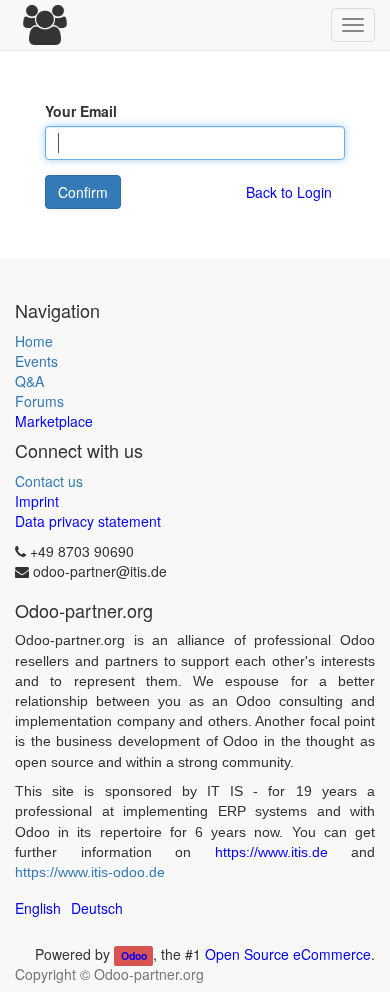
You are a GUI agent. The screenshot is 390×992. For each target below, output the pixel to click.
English (38, 908)
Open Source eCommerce (288, 954)
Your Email (81, 111)
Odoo (134, 955)
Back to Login (289, 192)
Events (36, 361)
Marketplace (54, 421)
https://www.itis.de (271, 852)
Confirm (83, 192)
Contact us (49, 481)
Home (34, 341)
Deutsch (97, 908)
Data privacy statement (88, 521)
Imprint (37, 501)
